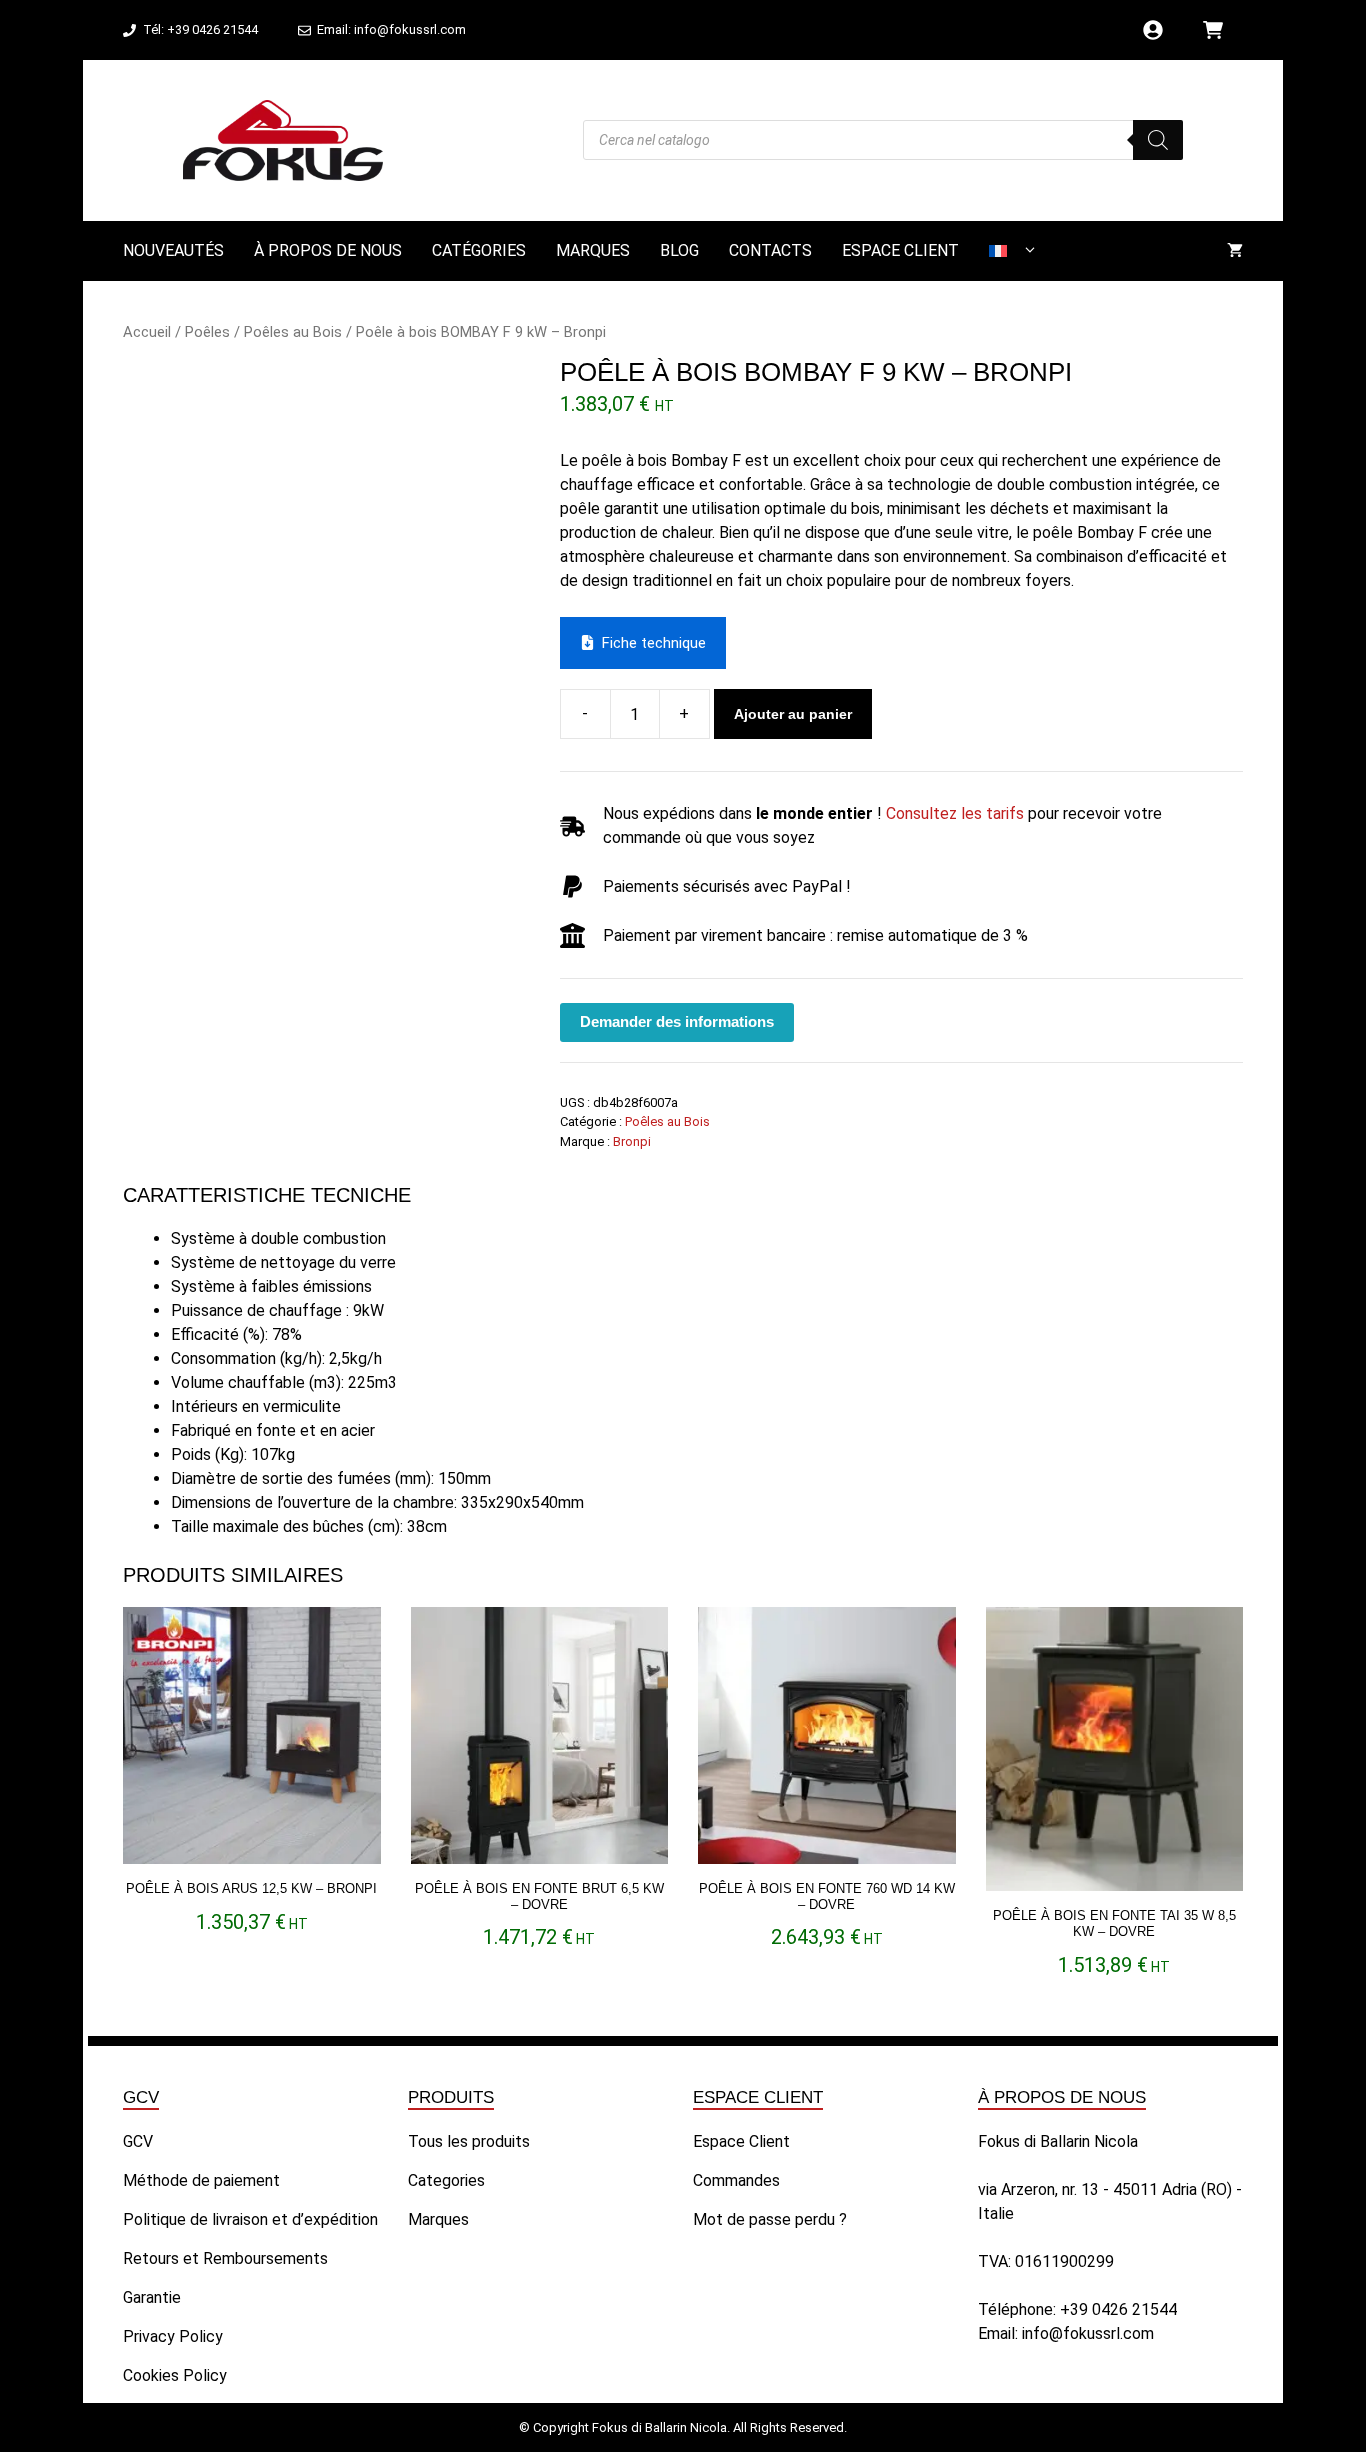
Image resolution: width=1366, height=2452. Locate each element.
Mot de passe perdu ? (770, 2219)
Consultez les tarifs (955, 813)
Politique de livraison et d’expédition (250, 2219)
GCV (138, 2141)
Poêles (207, 332)
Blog (679, 250)
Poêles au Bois (293, 332)
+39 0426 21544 (1118, 2309)
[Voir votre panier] (1235, 251)
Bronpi (632, 1141)
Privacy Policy (173, 2336)
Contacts (770, 250)
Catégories (479, 250)
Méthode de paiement (201, 2180)
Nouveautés (173, 250)
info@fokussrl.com (1088, 2333)
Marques (593, 250)
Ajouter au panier (793, 714)
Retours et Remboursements (225, 2258)
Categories (446, 2180)
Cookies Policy (175, 2375)
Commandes (736, 2180)
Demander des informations (677, 1021)
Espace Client (900, 250)
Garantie (152, 2297)
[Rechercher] (1158, 140)
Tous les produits (469, 2141)
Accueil (147, 332)
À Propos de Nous (328, 250)
